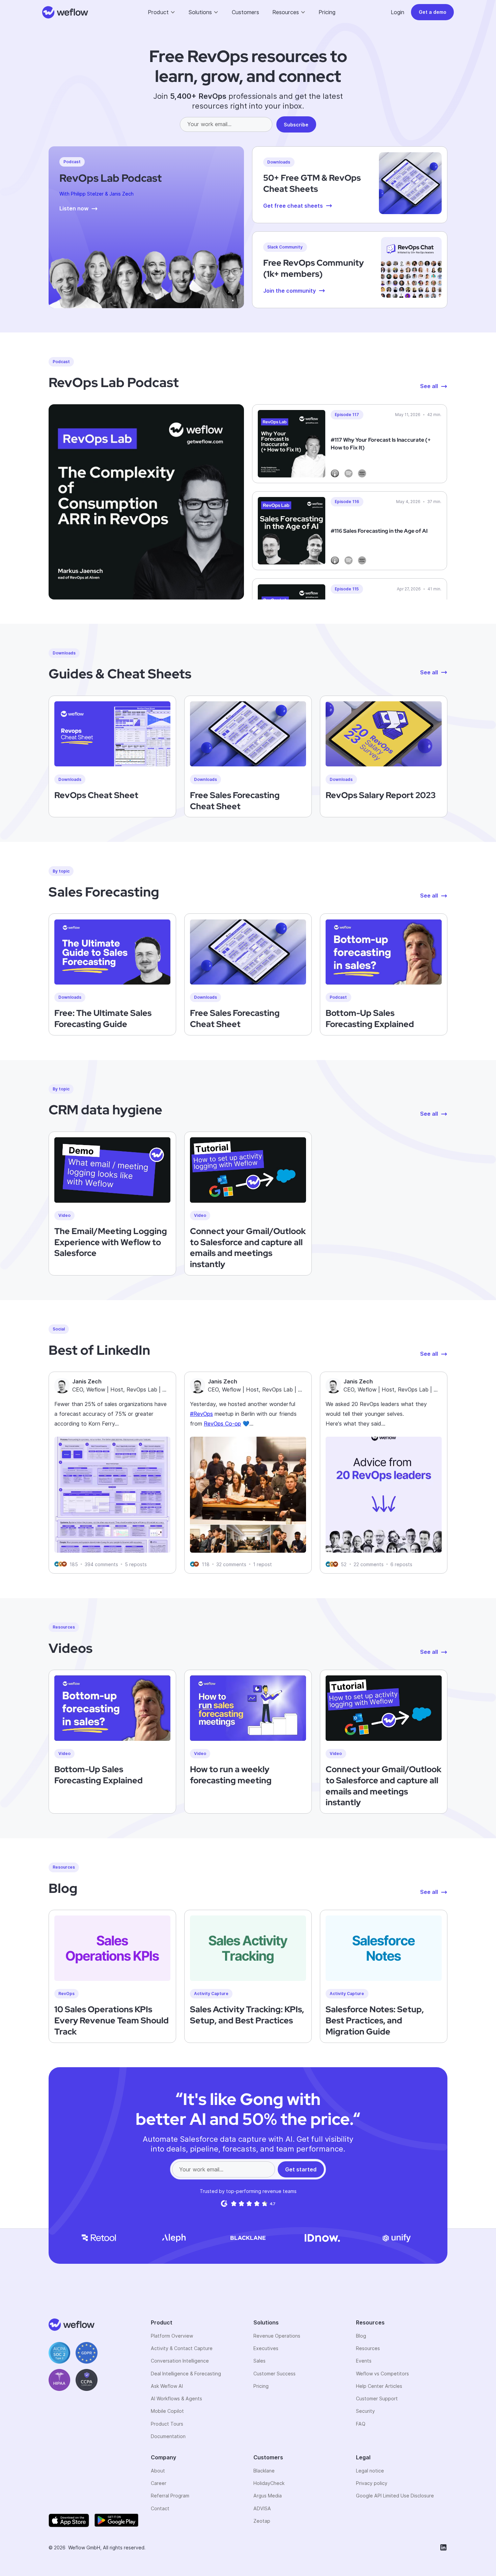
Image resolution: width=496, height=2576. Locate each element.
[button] (162, 12)
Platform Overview (172, 2336)
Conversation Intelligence (180, 2361)
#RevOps (201, 1414)
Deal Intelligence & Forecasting (186, 2374)
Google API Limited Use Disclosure (395, 2496)
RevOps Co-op (222, 1424)
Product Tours (167, 2424)
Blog (361, 2336)
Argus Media (268, 2496)
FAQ (361, 2424)
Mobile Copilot (167, 2411)
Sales (259, 2361)
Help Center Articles (379, 2386)
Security (365, 2411)
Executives (266, 2348)
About (158, 2471)
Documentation (168, 2436)
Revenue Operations (277, 2336)
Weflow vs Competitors (382, 2374)
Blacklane (264, 2471)
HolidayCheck (269, 2483)
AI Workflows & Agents (176, 2398)
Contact (160, 2508)
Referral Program (170, 2496)
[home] (65, 12)
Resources (368, 2348)
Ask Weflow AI (167, 2386)
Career (159, 2483)
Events (364, 2361)
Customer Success (274, 2374)
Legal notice (370, 2471)
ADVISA (262, 2508)
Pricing (327, 12)
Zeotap (262, 2521)
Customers (245, 12)
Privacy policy (372, 2483)
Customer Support (377, 2398)
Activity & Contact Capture (182, 2348)
